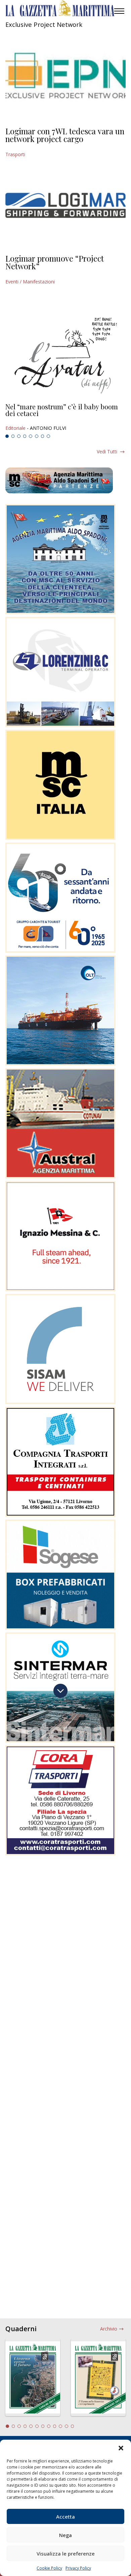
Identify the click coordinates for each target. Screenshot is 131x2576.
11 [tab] (67, 2426)
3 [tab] (19, 436)
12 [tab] (73, 2426)
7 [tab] (43, 436)
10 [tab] (60, 2426)
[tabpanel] (65, 417)
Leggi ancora (65, 417)
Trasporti (15, 154)
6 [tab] (37, 436)
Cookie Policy (49, 2568)
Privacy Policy (78, 2568)
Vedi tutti (107, 451)
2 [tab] (13, 436)
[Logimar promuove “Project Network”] (65, 206)
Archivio (109, 2329)
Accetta (65, 2517)
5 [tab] (31, 436)
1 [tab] (7, 436)
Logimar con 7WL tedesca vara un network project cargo (65, 135)
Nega (65, 2535)
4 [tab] (25, 436)
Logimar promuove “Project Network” (55, 262)
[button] (121, 2448)
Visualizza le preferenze (66, 2554)
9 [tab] (55, 2426)
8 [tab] (48, 436)
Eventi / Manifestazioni (30, 282)
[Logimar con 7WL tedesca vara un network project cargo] (65, 79)
